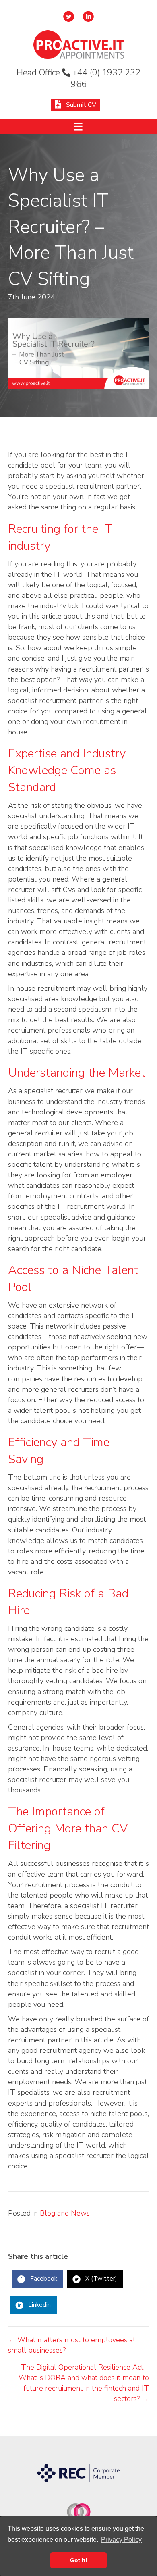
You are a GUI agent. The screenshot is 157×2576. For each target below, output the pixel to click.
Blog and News (65, 2213)
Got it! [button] (79, 2560)
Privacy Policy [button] (121, 2540)
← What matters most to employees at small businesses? (72, 2345)
